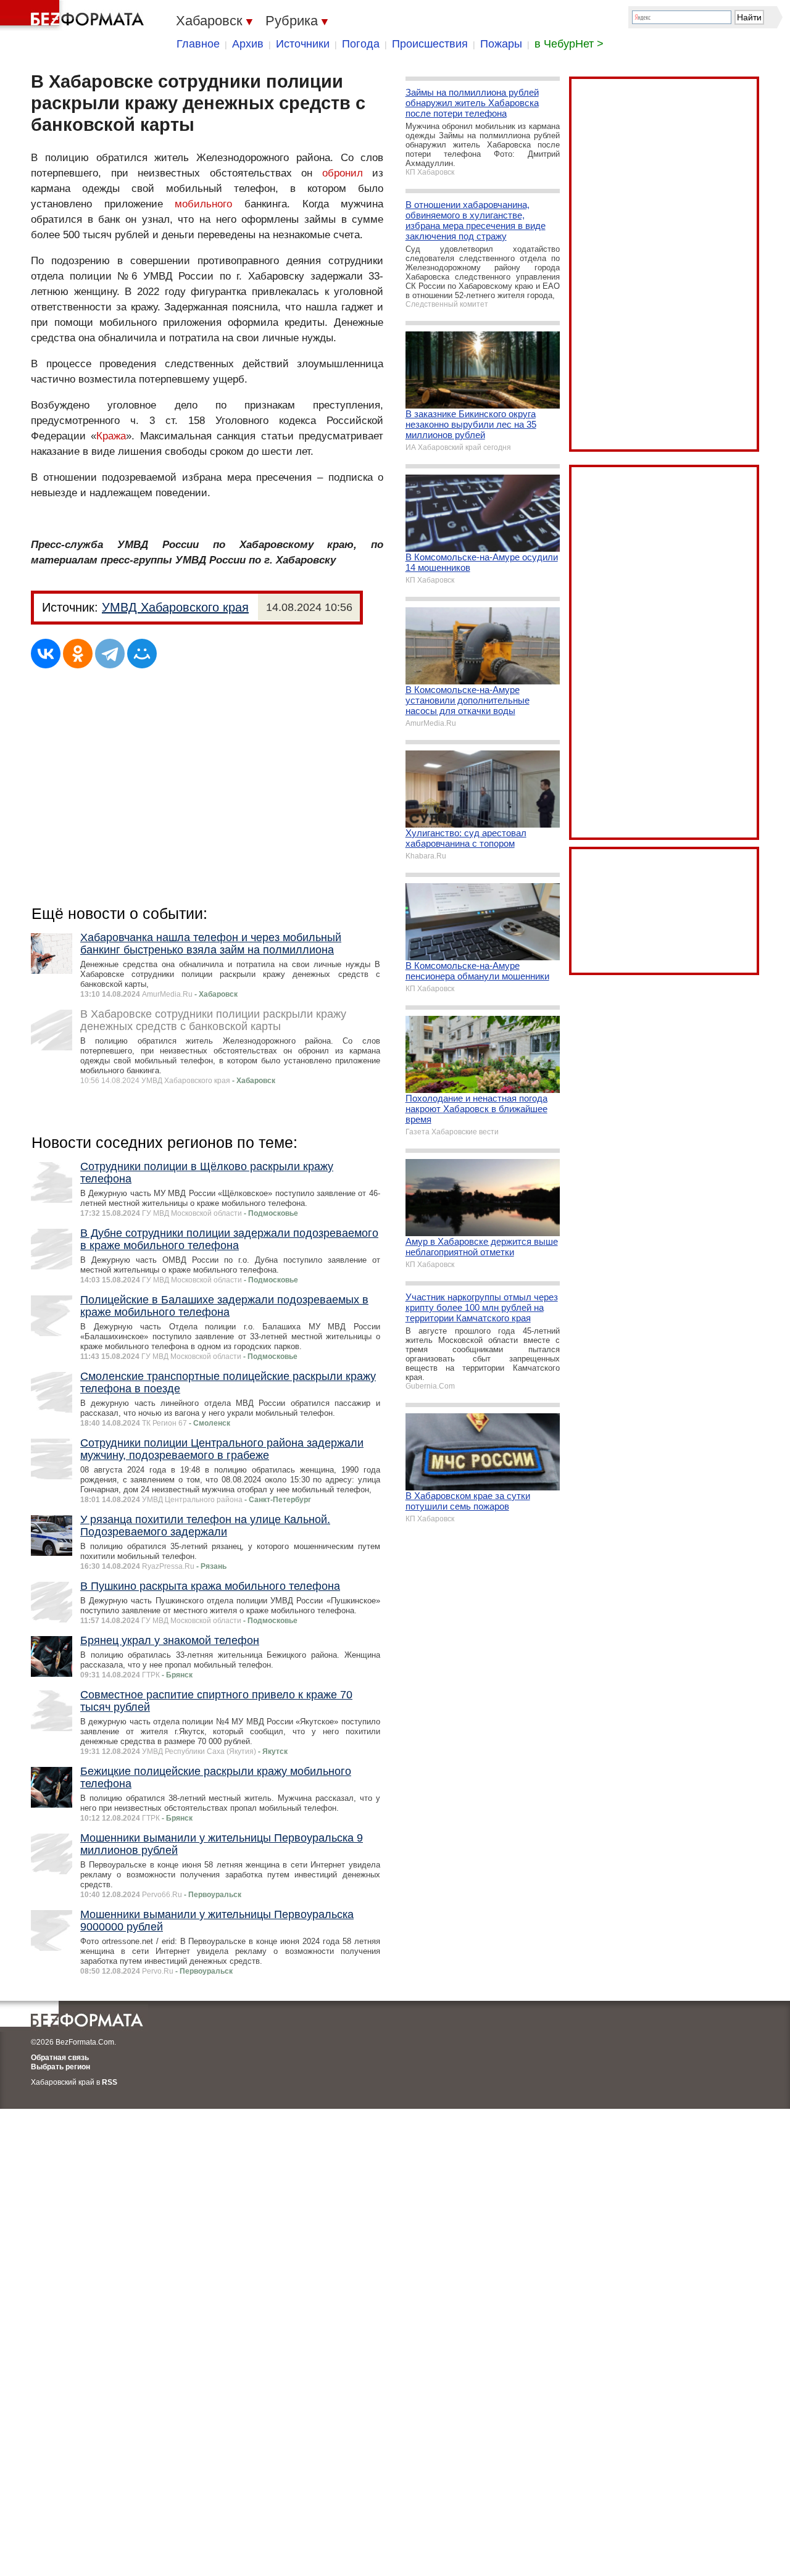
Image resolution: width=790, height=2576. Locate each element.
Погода (361, 44)
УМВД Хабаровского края (175, 607)
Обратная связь (60, 2058)
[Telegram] (110, 654)
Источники (303, 44)
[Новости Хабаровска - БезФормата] (74, 15)
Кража (111, 436)
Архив (248, 44)
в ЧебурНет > (569, 44)
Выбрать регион (60, 2067)
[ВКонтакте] (46, 654)
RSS (110, 2082)
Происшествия (430, 44)
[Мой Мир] (142, 654)
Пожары (501, 44)
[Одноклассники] (78, 654)
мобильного (203, 204)
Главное (198, 44)
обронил (343, 173)
